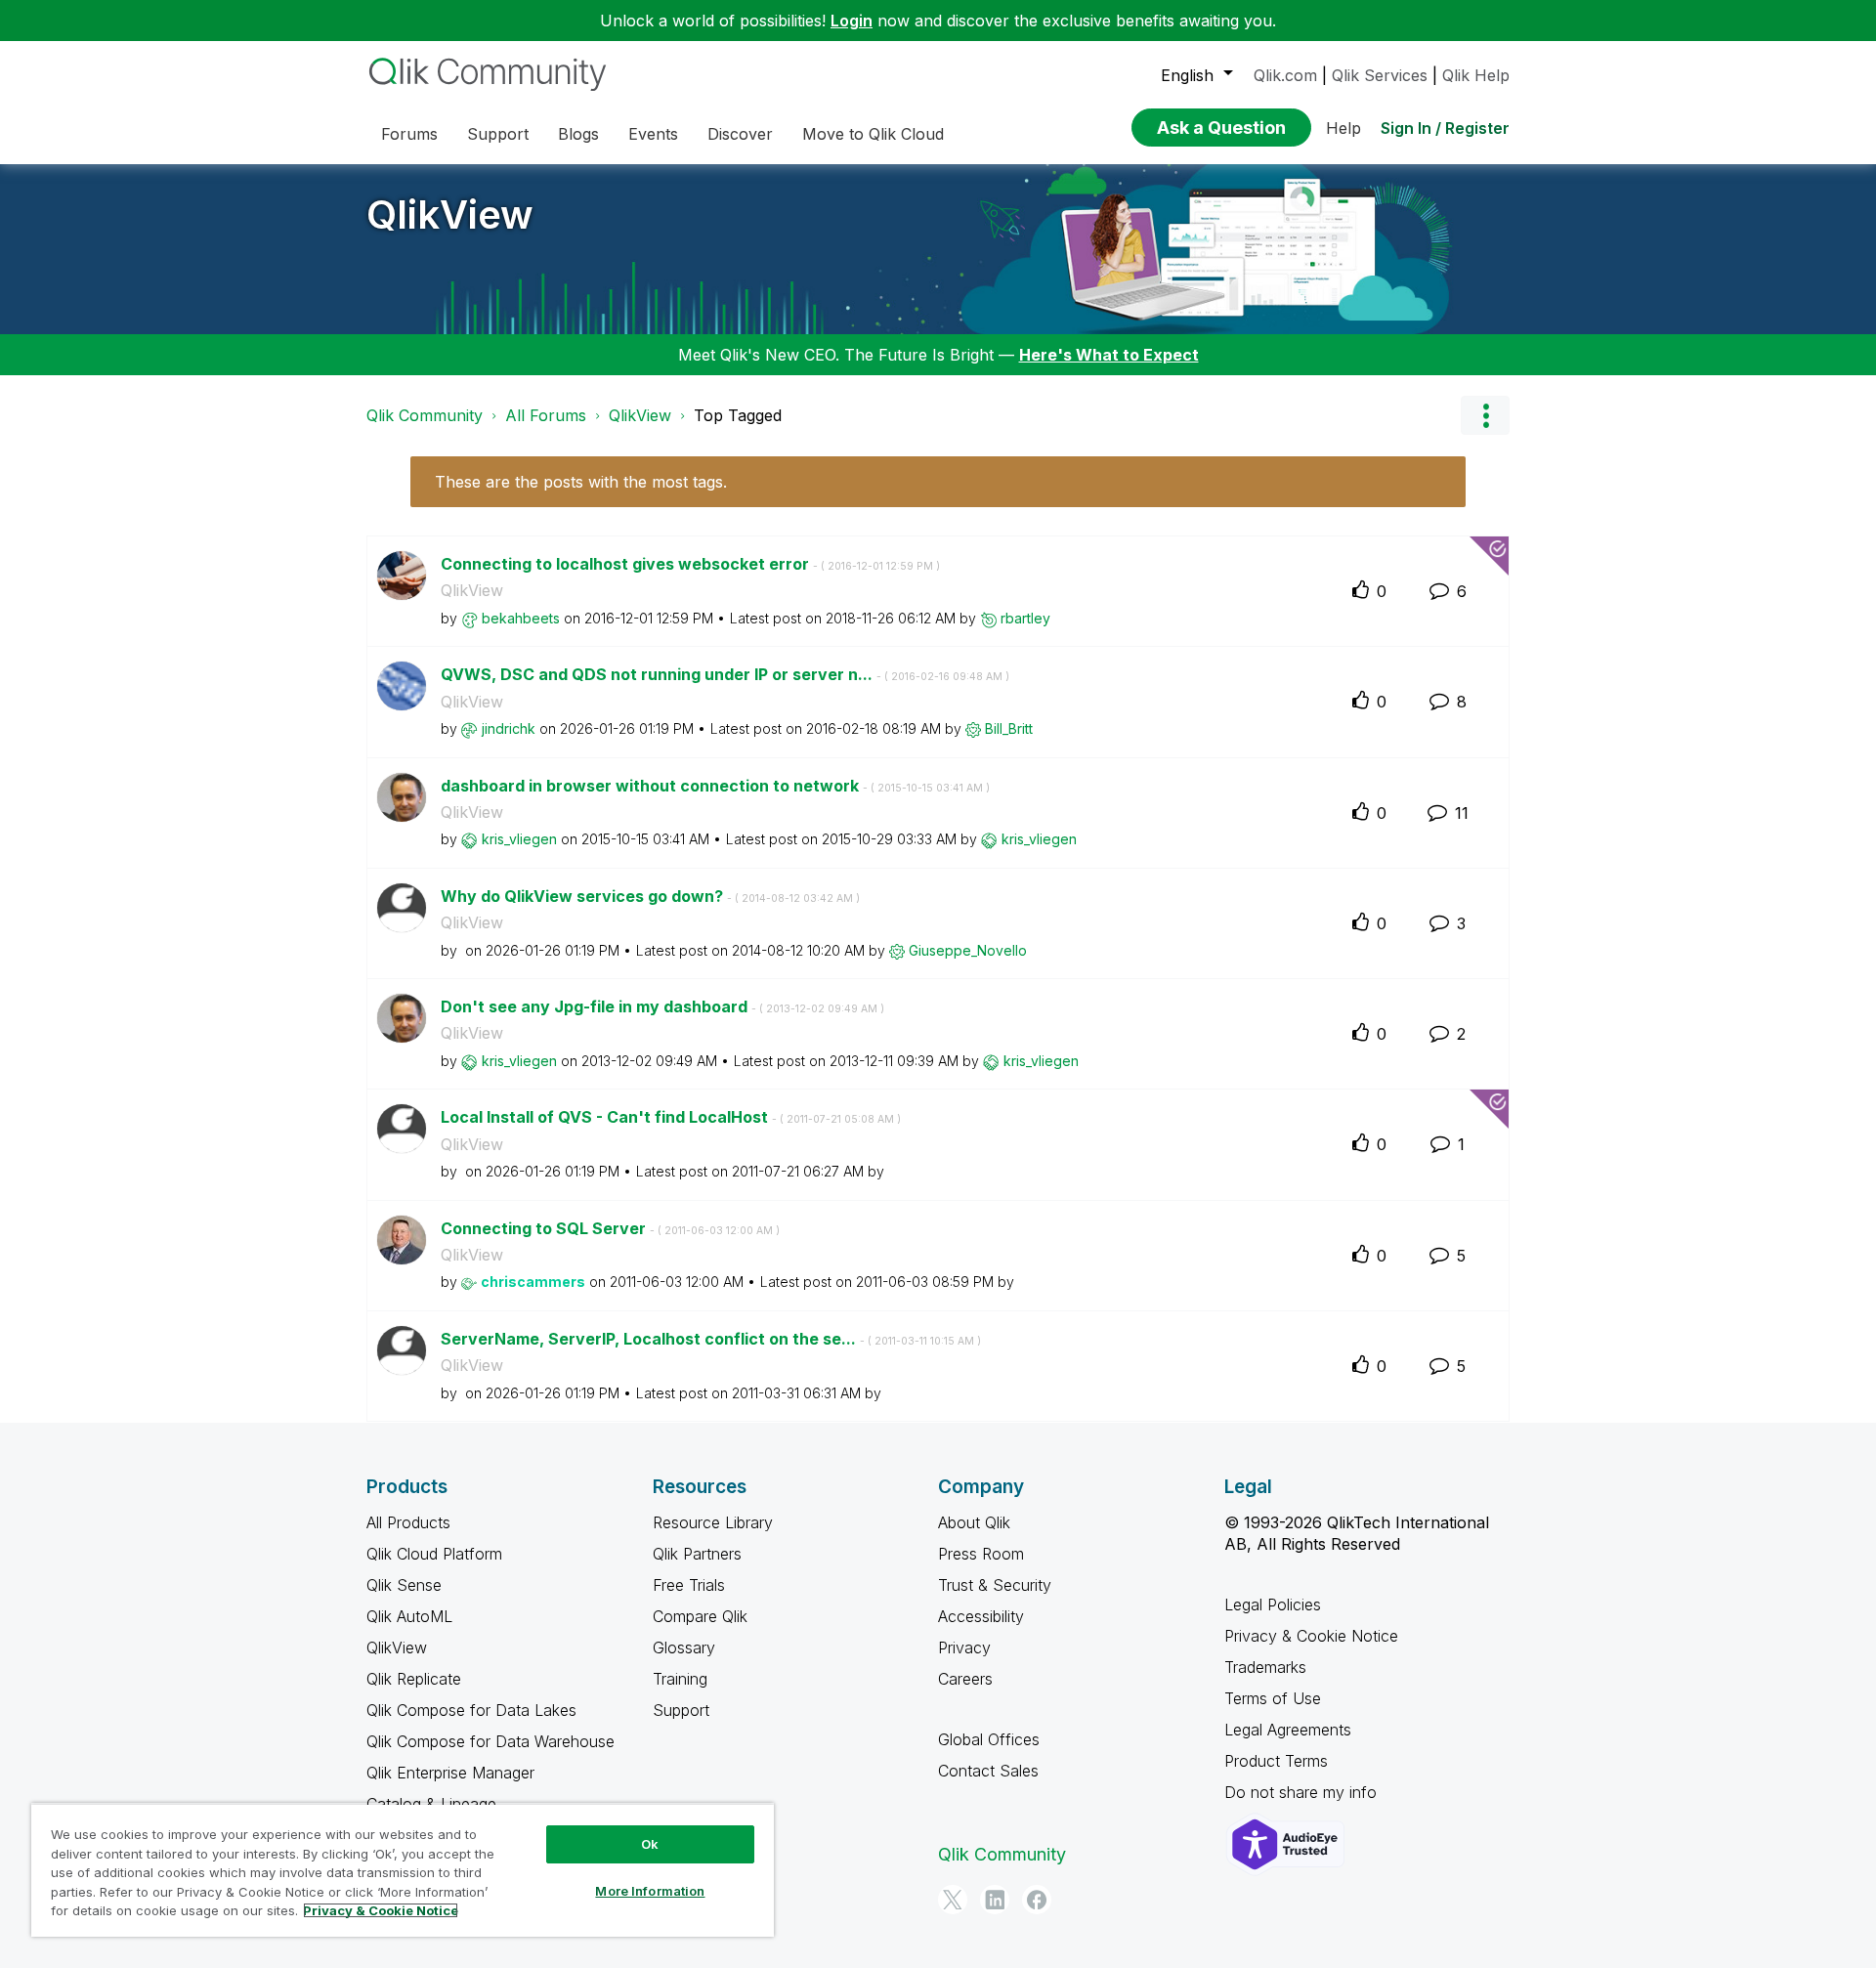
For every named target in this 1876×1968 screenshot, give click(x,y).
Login (852, 21)
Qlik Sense (404, 1585)
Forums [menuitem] (409, 134)
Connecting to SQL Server (610, 1228)
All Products (408, 1522)
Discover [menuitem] (740, 134)
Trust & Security (995, 1585)
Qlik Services (1380, 75)
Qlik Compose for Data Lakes (471, 1710)
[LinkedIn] (995, 1900)
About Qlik (974, 1522)
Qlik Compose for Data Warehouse (490, 1741)
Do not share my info (1303, 1792)
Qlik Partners (697, 1554)
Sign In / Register (1445, 128)
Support (681, 1710)
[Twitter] (953, 1900)
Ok (650, 1844)
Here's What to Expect (1109, 355)
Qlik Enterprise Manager (450, 1773)
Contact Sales (988, 1771)
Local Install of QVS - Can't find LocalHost (671, 1117)
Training (680, 1679)
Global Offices (989, 1739)
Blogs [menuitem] (578, 134)
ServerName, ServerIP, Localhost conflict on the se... (711, 1339)
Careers (965, 1679)
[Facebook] (1037, 1900)
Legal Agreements (1288, 1730)
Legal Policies (1273, 1604)
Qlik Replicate (414, 1679)
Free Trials (689, 1585)
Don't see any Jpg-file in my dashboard (662, 1006)
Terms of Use (1273, 1698)
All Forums (546, 415)
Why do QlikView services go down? (650, 896)
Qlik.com (1285, 75)
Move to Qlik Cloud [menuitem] (873, 134)
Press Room (981, 1554)
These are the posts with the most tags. (581, 482)
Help (1343, 128)
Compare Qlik (700, 1616)
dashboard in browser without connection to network (715, 786)
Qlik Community (425, 415)
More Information (650, 1891)
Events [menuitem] (653, 134)
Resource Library (713, 1522)
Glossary (684, 1647)
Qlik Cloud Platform (434, 1554)
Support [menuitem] (498, 134)
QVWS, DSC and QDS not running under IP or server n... (725, 674)
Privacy (964, 1647)
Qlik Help (1476, 75)
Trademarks (1265, 1667)
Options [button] (1485, 415)
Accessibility (981, 1616)
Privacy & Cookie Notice (1311, 1636)
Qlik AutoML (409, 1616)
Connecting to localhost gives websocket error (690, 564)
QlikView (450, 214)
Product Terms (1276, 1761)
